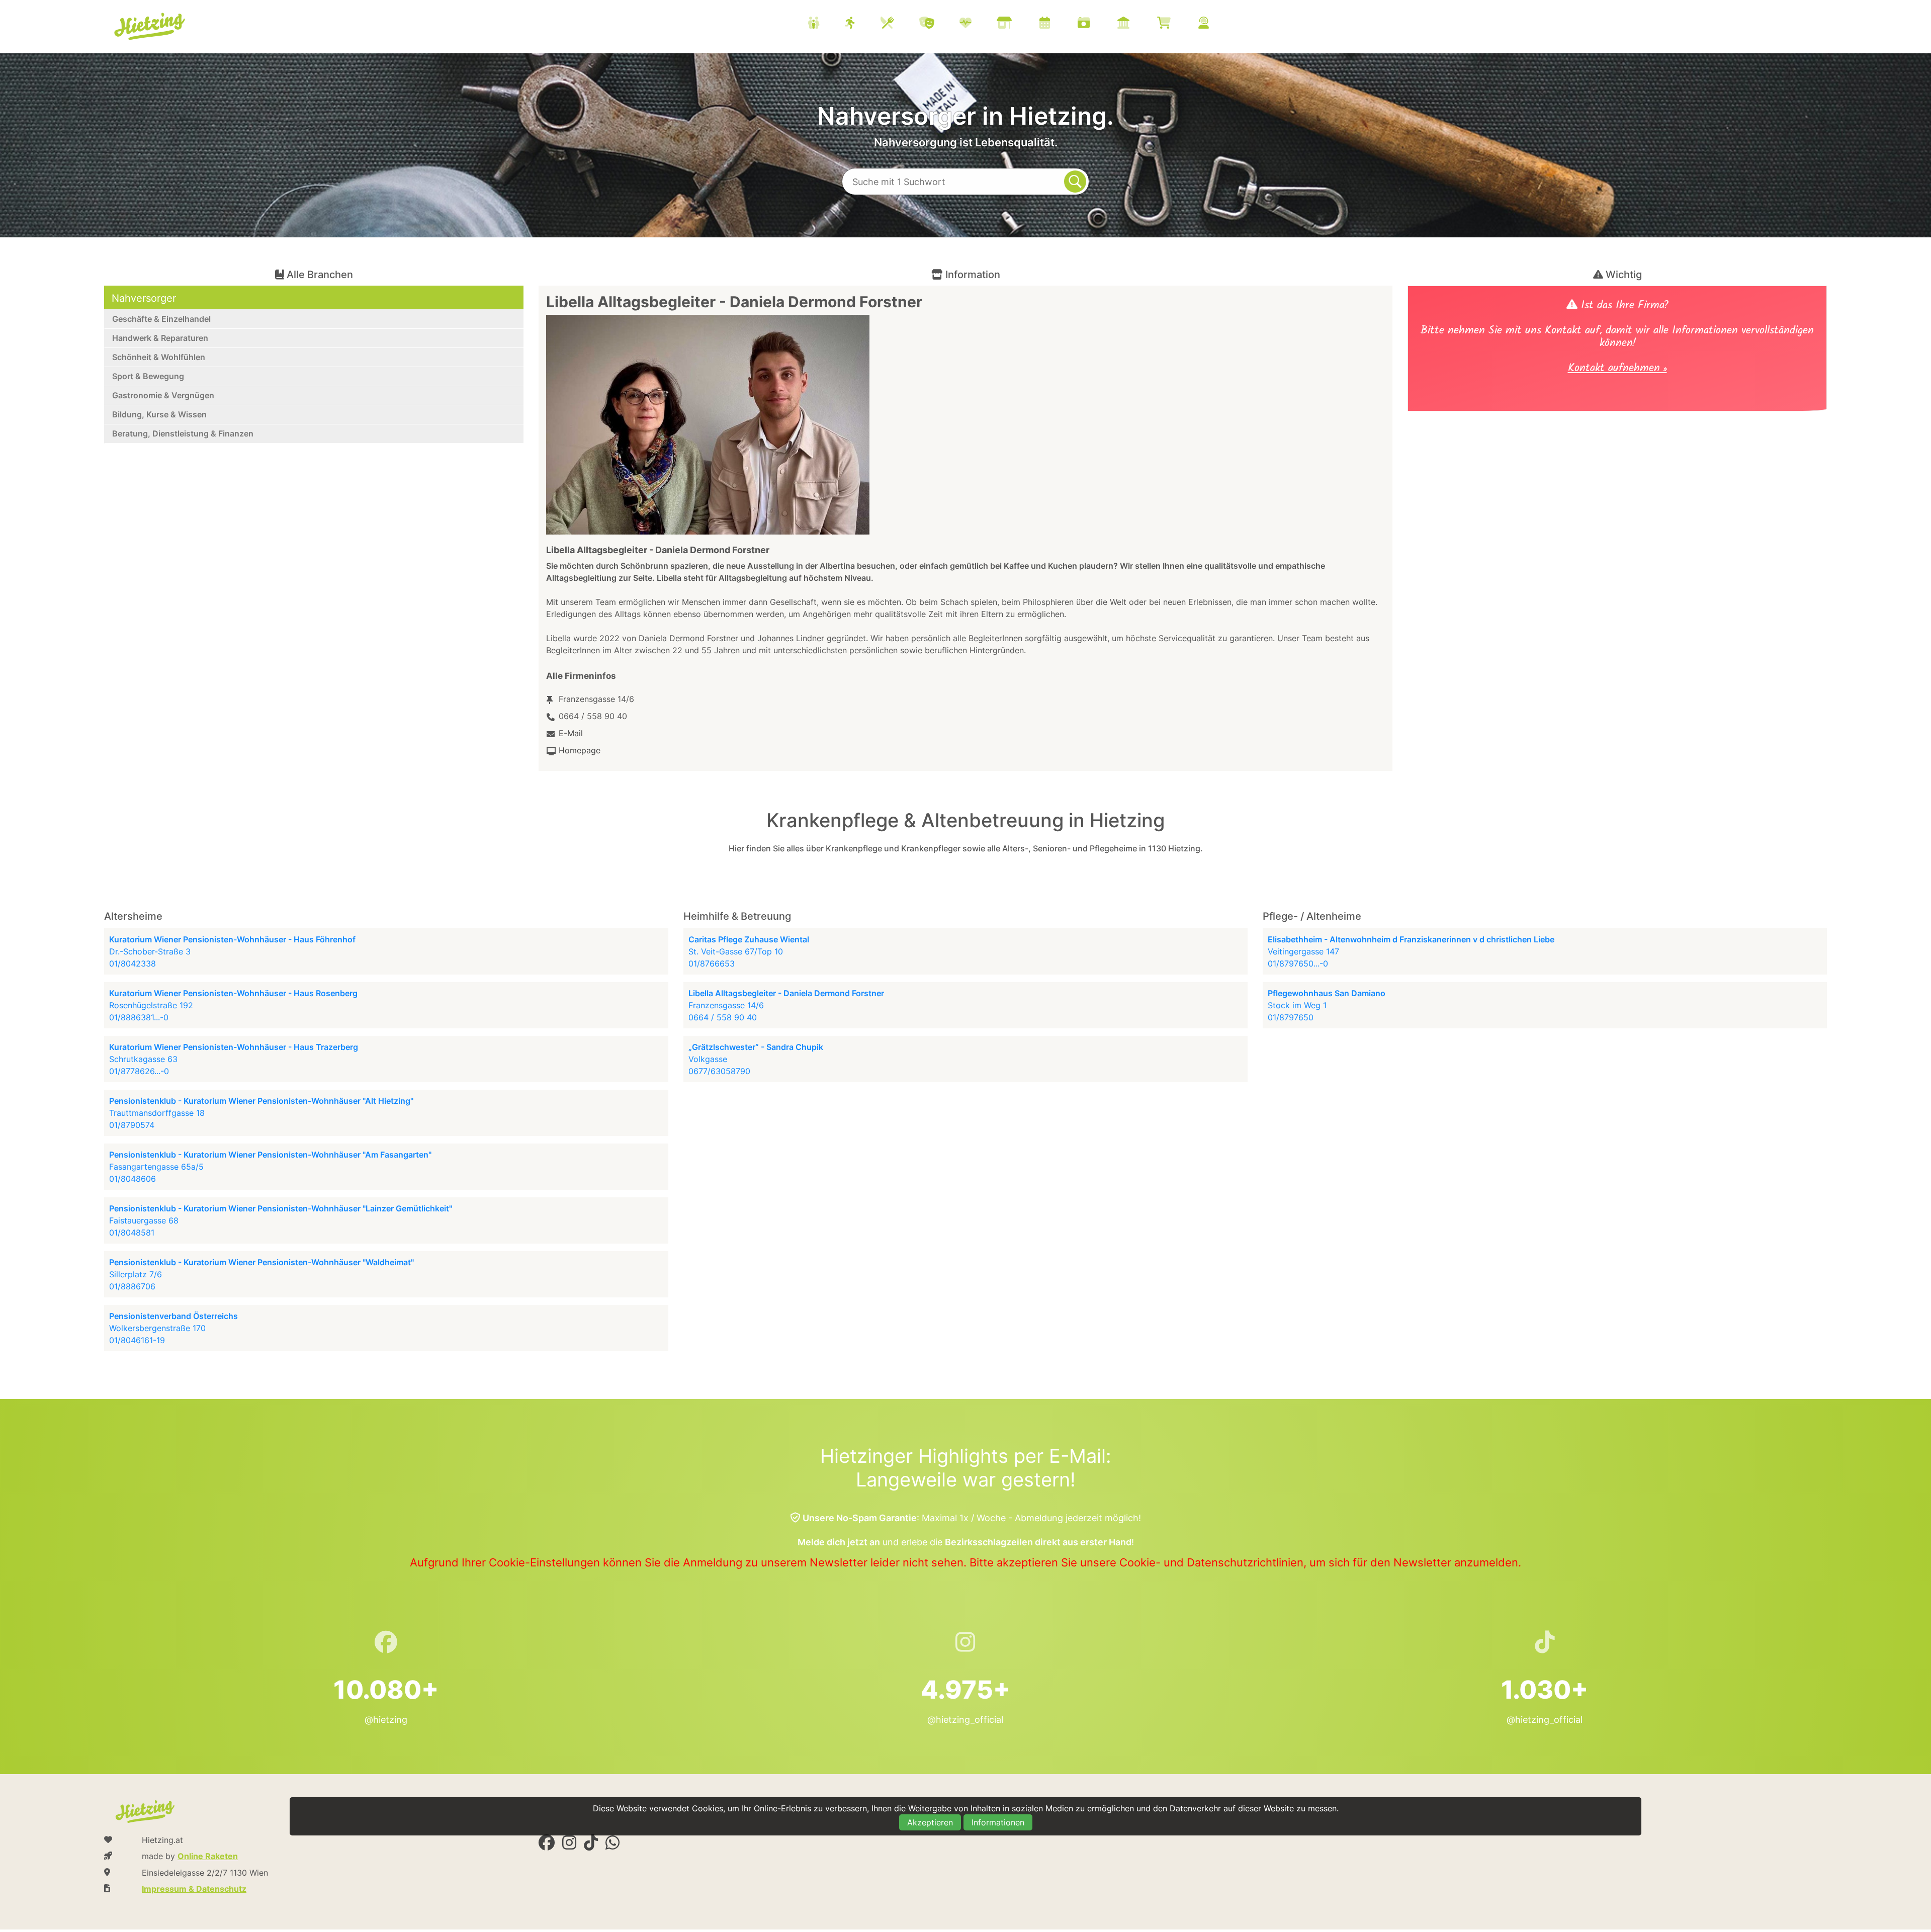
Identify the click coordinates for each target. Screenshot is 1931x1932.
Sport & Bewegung (148, 376)
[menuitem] (1021, 24)
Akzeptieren (930, 1822)
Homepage (580, 750)
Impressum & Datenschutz (194, 1889)
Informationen (998, 1822)
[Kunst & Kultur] (939, 24)
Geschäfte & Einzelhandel (161, 319)
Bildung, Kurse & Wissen (159, 414)
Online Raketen (208, 1856)
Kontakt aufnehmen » (1617, 369)
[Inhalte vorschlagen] (1216, 24)
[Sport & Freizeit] (863, 24)
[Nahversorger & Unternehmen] (1017, 24)
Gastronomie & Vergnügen (163, 395)
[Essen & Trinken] (900, 24)
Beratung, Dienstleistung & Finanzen (183, 433)
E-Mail (571, 733)
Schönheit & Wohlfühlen (159, 357)
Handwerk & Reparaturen (160, 338)
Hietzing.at (150, 27)
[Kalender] (1057, 24)
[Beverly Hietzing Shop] (1176, 24)
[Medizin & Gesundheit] (978, 24)
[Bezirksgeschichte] (1136, 24)
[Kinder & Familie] (826, 24)
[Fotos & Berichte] (1096, 24)
